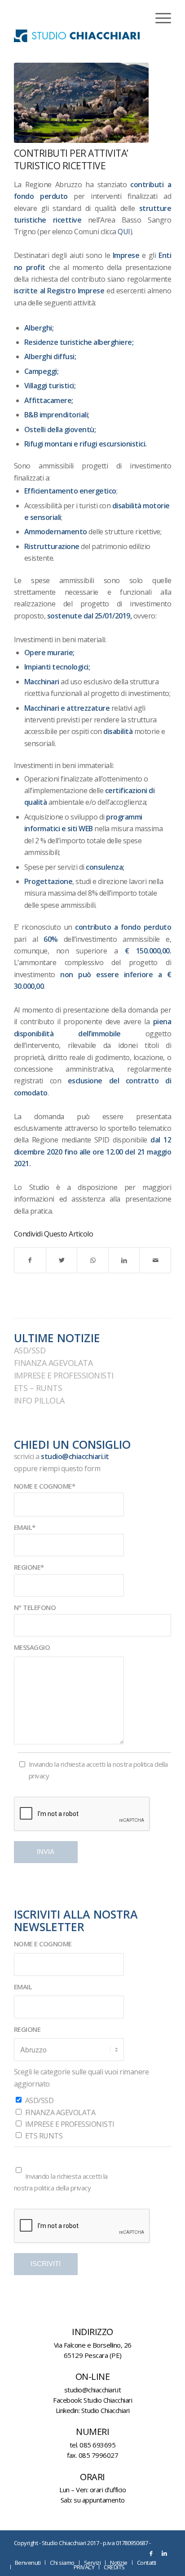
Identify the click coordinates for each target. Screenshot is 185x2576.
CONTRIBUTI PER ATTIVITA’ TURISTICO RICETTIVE (71, 159)
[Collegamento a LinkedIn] (164, 2553)
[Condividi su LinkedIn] (124, 1260)
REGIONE (27, 2029)
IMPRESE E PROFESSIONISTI (64, 1375)
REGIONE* (29, 1567)
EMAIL (23, 1987)
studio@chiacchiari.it (75, 1456)
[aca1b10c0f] (81, 103)
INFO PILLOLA (39, 1400)
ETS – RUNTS (38, 1388)
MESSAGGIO (32, 1647)
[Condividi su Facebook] (30, 1260)
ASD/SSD (30, 1350)
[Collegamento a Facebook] (151, 2553)
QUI (124, 232)
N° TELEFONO (35, 1607)
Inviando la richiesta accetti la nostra (98, 1770)
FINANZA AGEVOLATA (53, 1363)
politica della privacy (62, 2188)
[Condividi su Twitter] (62, 1260)
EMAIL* (25, 1527)
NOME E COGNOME (43, 1944)
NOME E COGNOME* (45, 1486)
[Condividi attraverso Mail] (155, 1260)
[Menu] (159, 18)
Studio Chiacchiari (108, 2400)
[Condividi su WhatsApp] (93, 1260)
